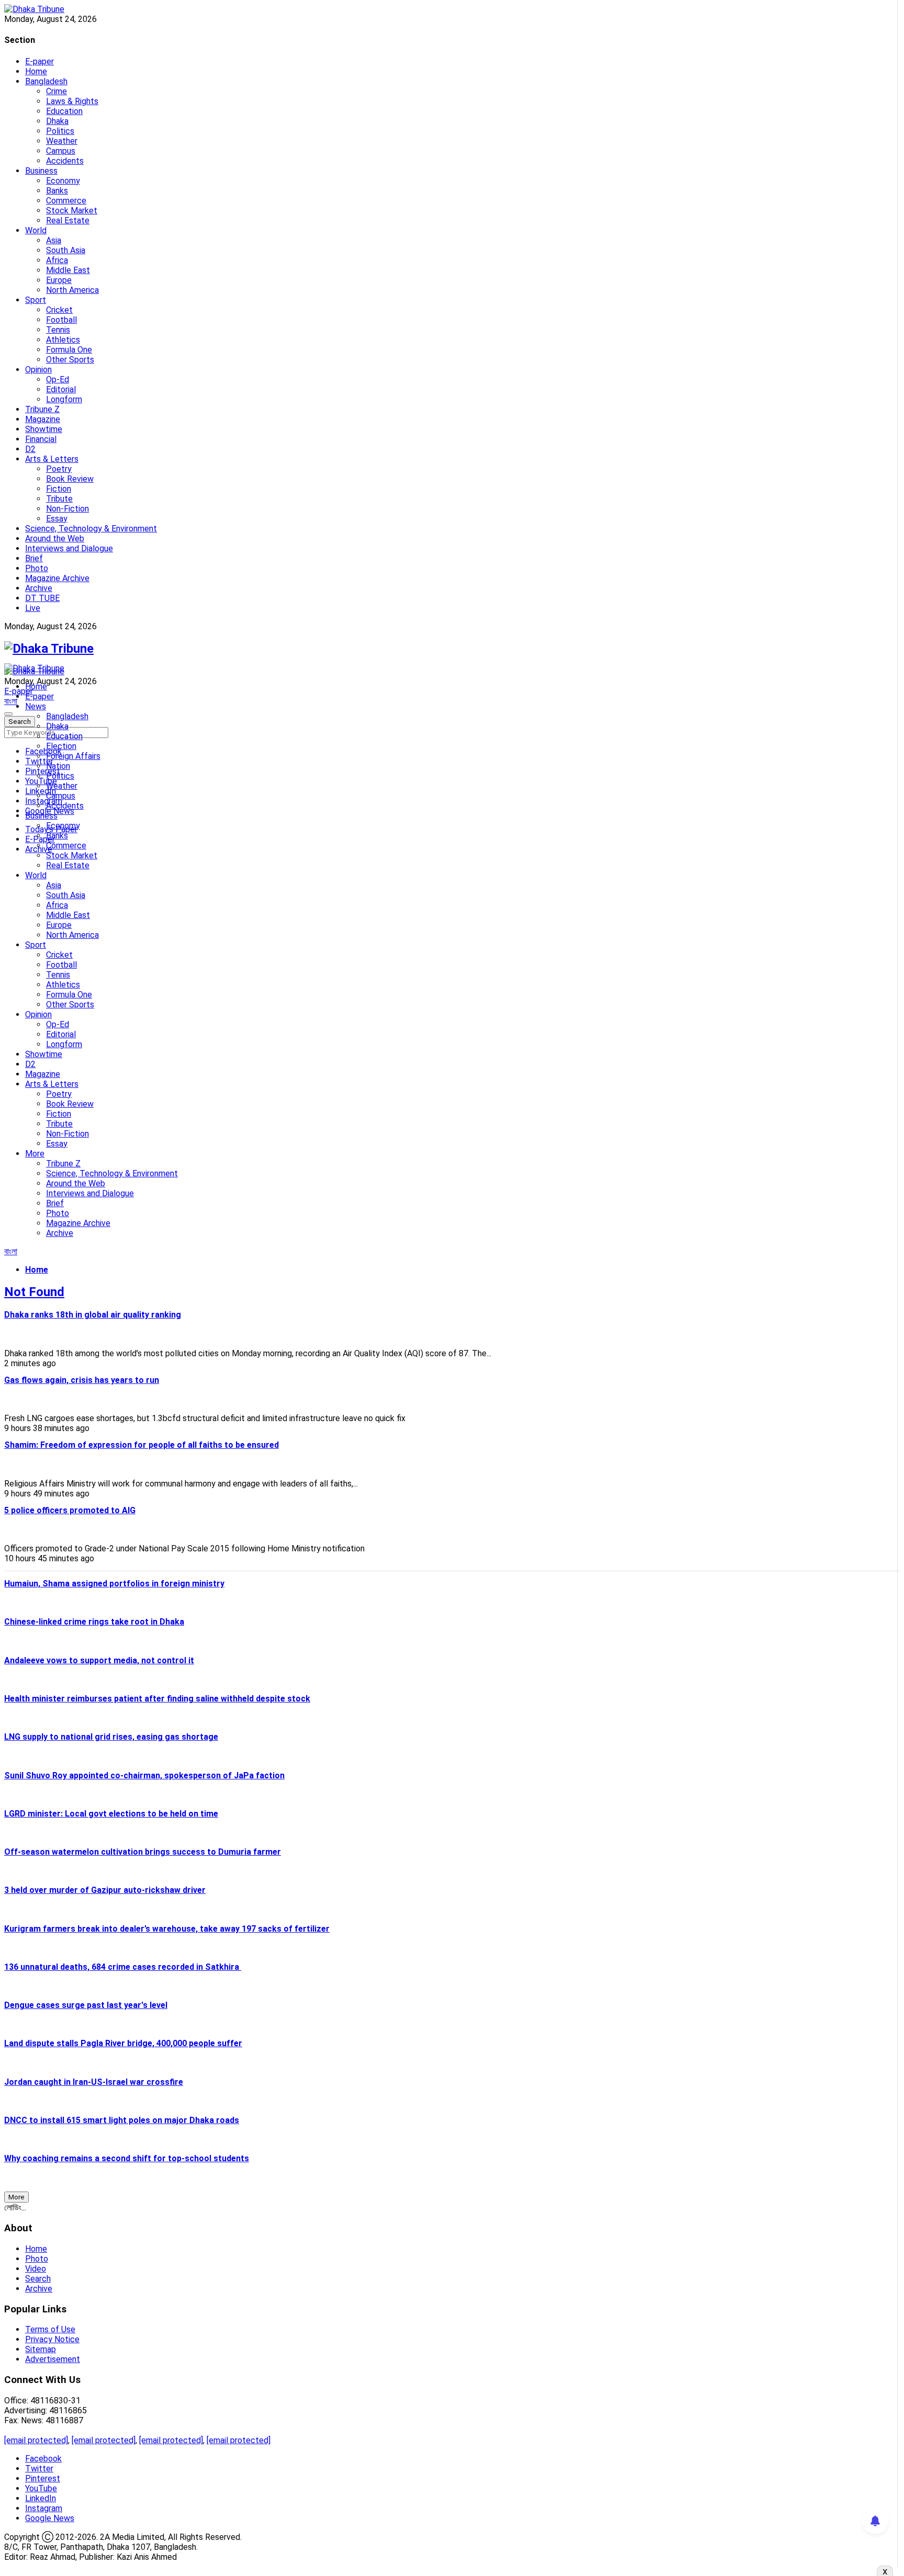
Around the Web (55, 538)
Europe (59, 280)
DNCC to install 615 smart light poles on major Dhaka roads (122, 2120)
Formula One (69, 350)
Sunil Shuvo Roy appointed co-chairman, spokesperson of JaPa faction (144, 1775)
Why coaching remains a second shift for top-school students (127, 2158)
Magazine (43, 419)
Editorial (61, 389)
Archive (39, 588)
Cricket (59, 310)
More (35, 1154)
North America (72, 290)
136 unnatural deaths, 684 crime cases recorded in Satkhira (123, 1967)
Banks (57, 191)
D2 (30, 449)
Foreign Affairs (73, 756)
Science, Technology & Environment (91, 529)
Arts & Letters (52, 459)
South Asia (66, 250)
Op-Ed (58, 379)
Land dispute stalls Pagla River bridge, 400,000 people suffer (123, 2043)
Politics (60, 131)
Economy (63, 181)
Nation (58, 766)
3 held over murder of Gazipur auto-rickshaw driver (105, 1890)
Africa (57, 260)
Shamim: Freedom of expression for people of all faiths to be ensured (142, 1445)
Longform (64, 399)
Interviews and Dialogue (69, 548)
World (36, 230)
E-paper (39, 61)
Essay (57, 519)
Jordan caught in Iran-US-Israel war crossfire (94, 2082)
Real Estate (68, 220)
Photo (37, 568)
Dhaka (57, 121)
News (36, 706)
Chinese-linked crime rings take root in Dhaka (94, 1622)
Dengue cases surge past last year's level (86, 2005)
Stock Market (72, 211)
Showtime (44, 429)
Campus (61, 151)
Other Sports (70, 360)
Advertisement (53, 2359)
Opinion (38, 370)
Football (61, 320)
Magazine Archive (57, 578)
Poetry (59, 469)
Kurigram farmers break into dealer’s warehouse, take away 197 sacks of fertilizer (167, 1929)
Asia (54, 240)
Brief (34, 558)
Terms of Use (50, 2329)
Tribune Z (42, 409)
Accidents (65, 161)
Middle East (68, 270)
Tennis (58, 330)
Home (36, 71)
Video (36, 2269)
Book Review (70, 479)
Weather (62, 141)
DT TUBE (42, 598)
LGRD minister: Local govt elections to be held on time (111, 1814)
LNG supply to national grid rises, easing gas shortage (111, 1737)
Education (64, 111)
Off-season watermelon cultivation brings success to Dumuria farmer (143, 1852)
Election (61, 746)
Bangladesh (46, 81)
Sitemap (41, 2349)
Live (33, 608)
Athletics (63, 340)
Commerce (66, 201)
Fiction (59, 489)
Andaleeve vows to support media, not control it (99, 1660)
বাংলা (11, 701)
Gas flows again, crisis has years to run (82, 1380)
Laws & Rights (72, 101)
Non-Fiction (67, 509)
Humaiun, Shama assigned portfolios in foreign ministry (114, 1584)
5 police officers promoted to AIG (70, 1510)
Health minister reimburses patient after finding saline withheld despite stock (157, 1699)
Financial (41, 439)
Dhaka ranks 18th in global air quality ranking (93, 1315)
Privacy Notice (52, 2339)
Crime (56, 91)
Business (41, 171)
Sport (36, 300)
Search (38, 2279)
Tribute (59, 499)
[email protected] (36, 2440)
